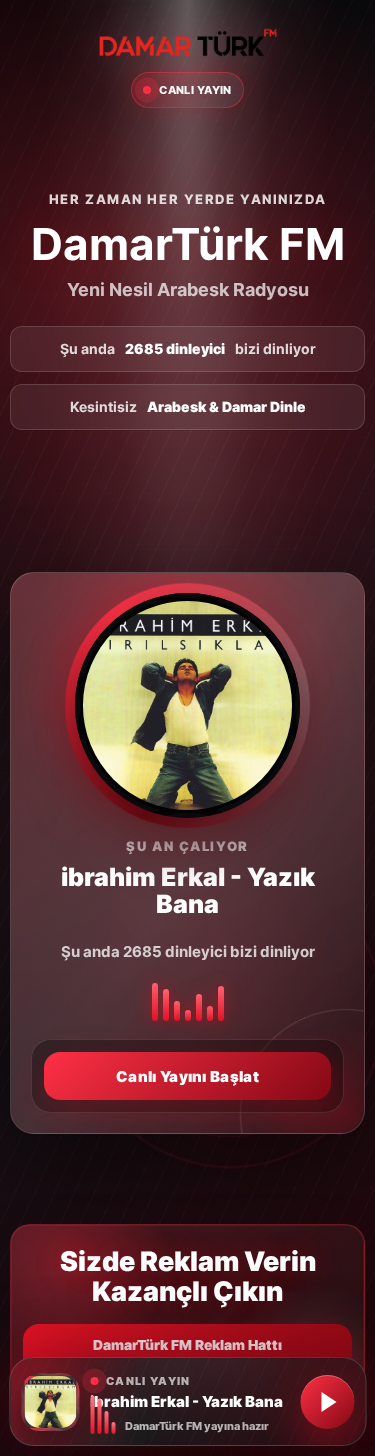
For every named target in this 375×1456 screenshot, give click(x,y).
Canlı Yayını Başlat (187, 1076)
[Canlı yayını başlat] (327, 1402)
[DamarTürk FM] (188, 43)
